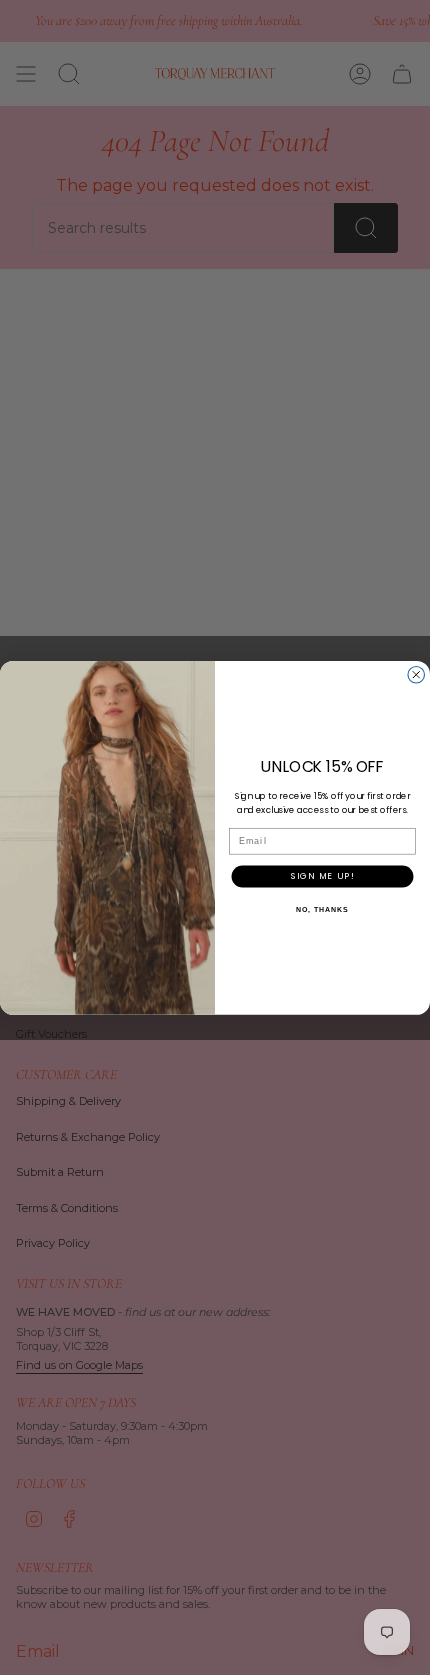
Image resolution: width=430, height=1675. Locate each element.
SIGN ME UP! (323, 875)
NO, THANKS (322, 909)
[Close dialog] (416, 674)
